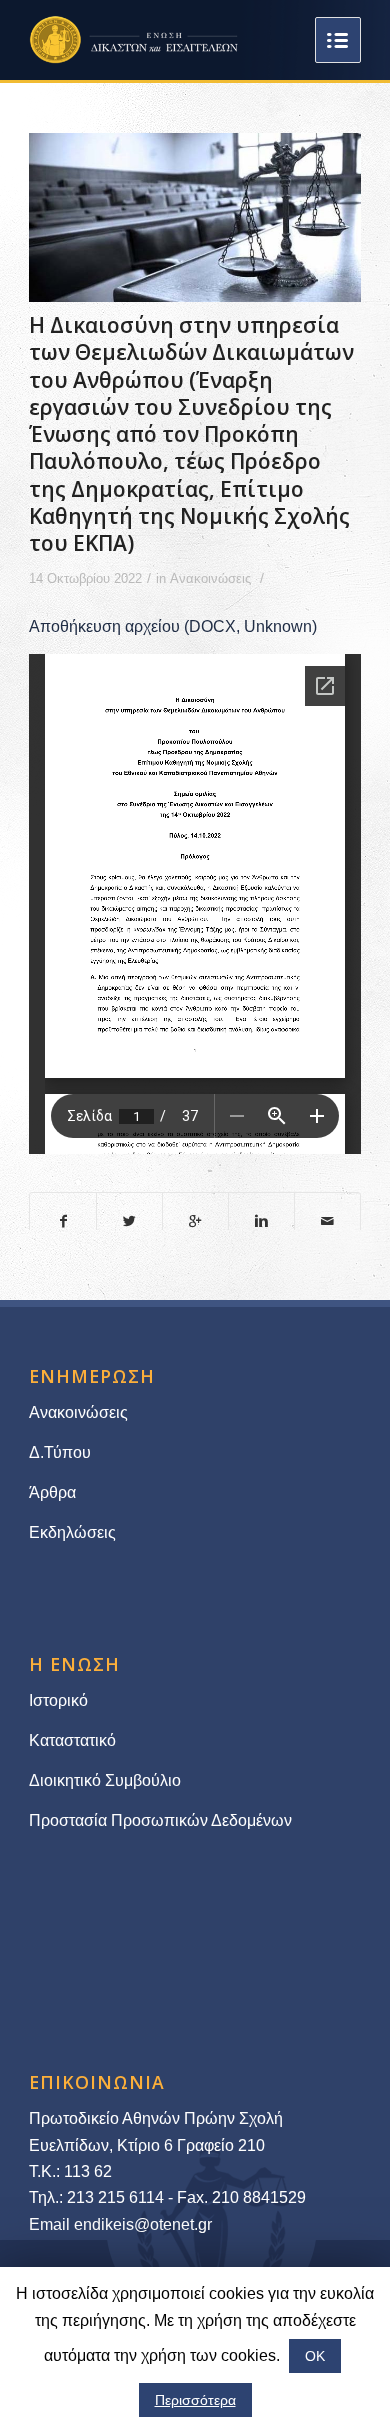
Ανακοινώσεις (210, 578)
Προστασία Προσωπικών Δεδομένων (160, 1820)
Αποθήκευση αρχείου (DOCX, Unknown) (173, 626)
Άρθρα (52, 1492)
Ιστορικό (58, 1700)
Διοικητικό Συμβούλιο (105, 1780)
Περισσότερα (195, 2400)
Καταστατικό (74, 1740)
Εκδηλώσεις (72, 1532)
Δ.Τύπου (60, 1452)
